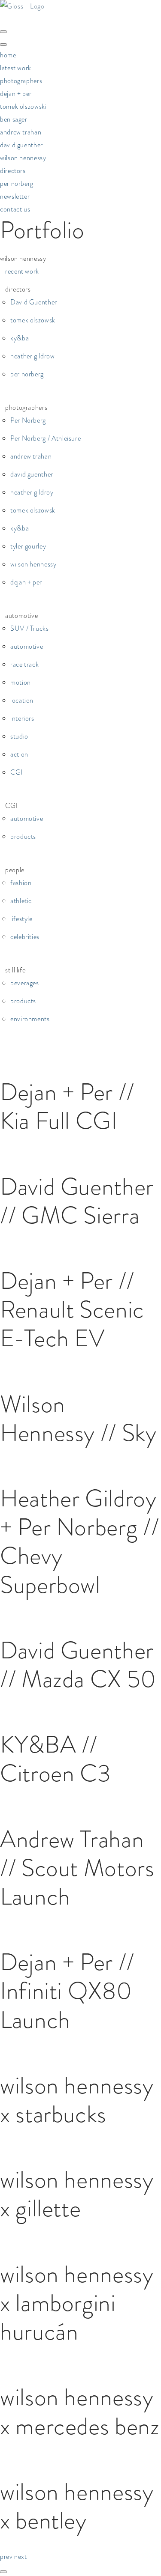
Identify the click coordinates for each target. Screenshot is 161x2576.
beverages (25, 983)
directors (13, 171)
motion (21, 682)
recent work (22, 271)
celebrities (25, 937)
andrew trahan (21, 132)
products (23, 836)
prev (7, 2557)
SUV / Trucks (30, 628)
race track (24, 664)
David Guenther (34, 302)
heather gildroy (32, 492)
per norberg (17, 183)
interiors (22, 718)
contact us (15, 209)
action (19, 754)
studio (19, 736)
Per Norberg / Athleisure (46, 438)
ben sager (14, 119)
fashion (21, 883)
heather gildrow (33, 356)
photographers (21, 81)
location (22, 700)
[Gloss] (22, 6)
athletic (21, 901)
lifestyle (21, 919)
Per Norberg (28, 420)
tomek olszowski (23, 106)
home (8, 55)
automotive (27, 646)
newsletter (15, 196)
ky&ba (20, 338)
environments (30, 1019)
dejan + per (16, 94)
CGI (17, 772)
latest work (16, 68)
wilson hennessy (23, 158)
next (21, 2557)
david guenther (21, 145)
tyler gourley (28, 546)
